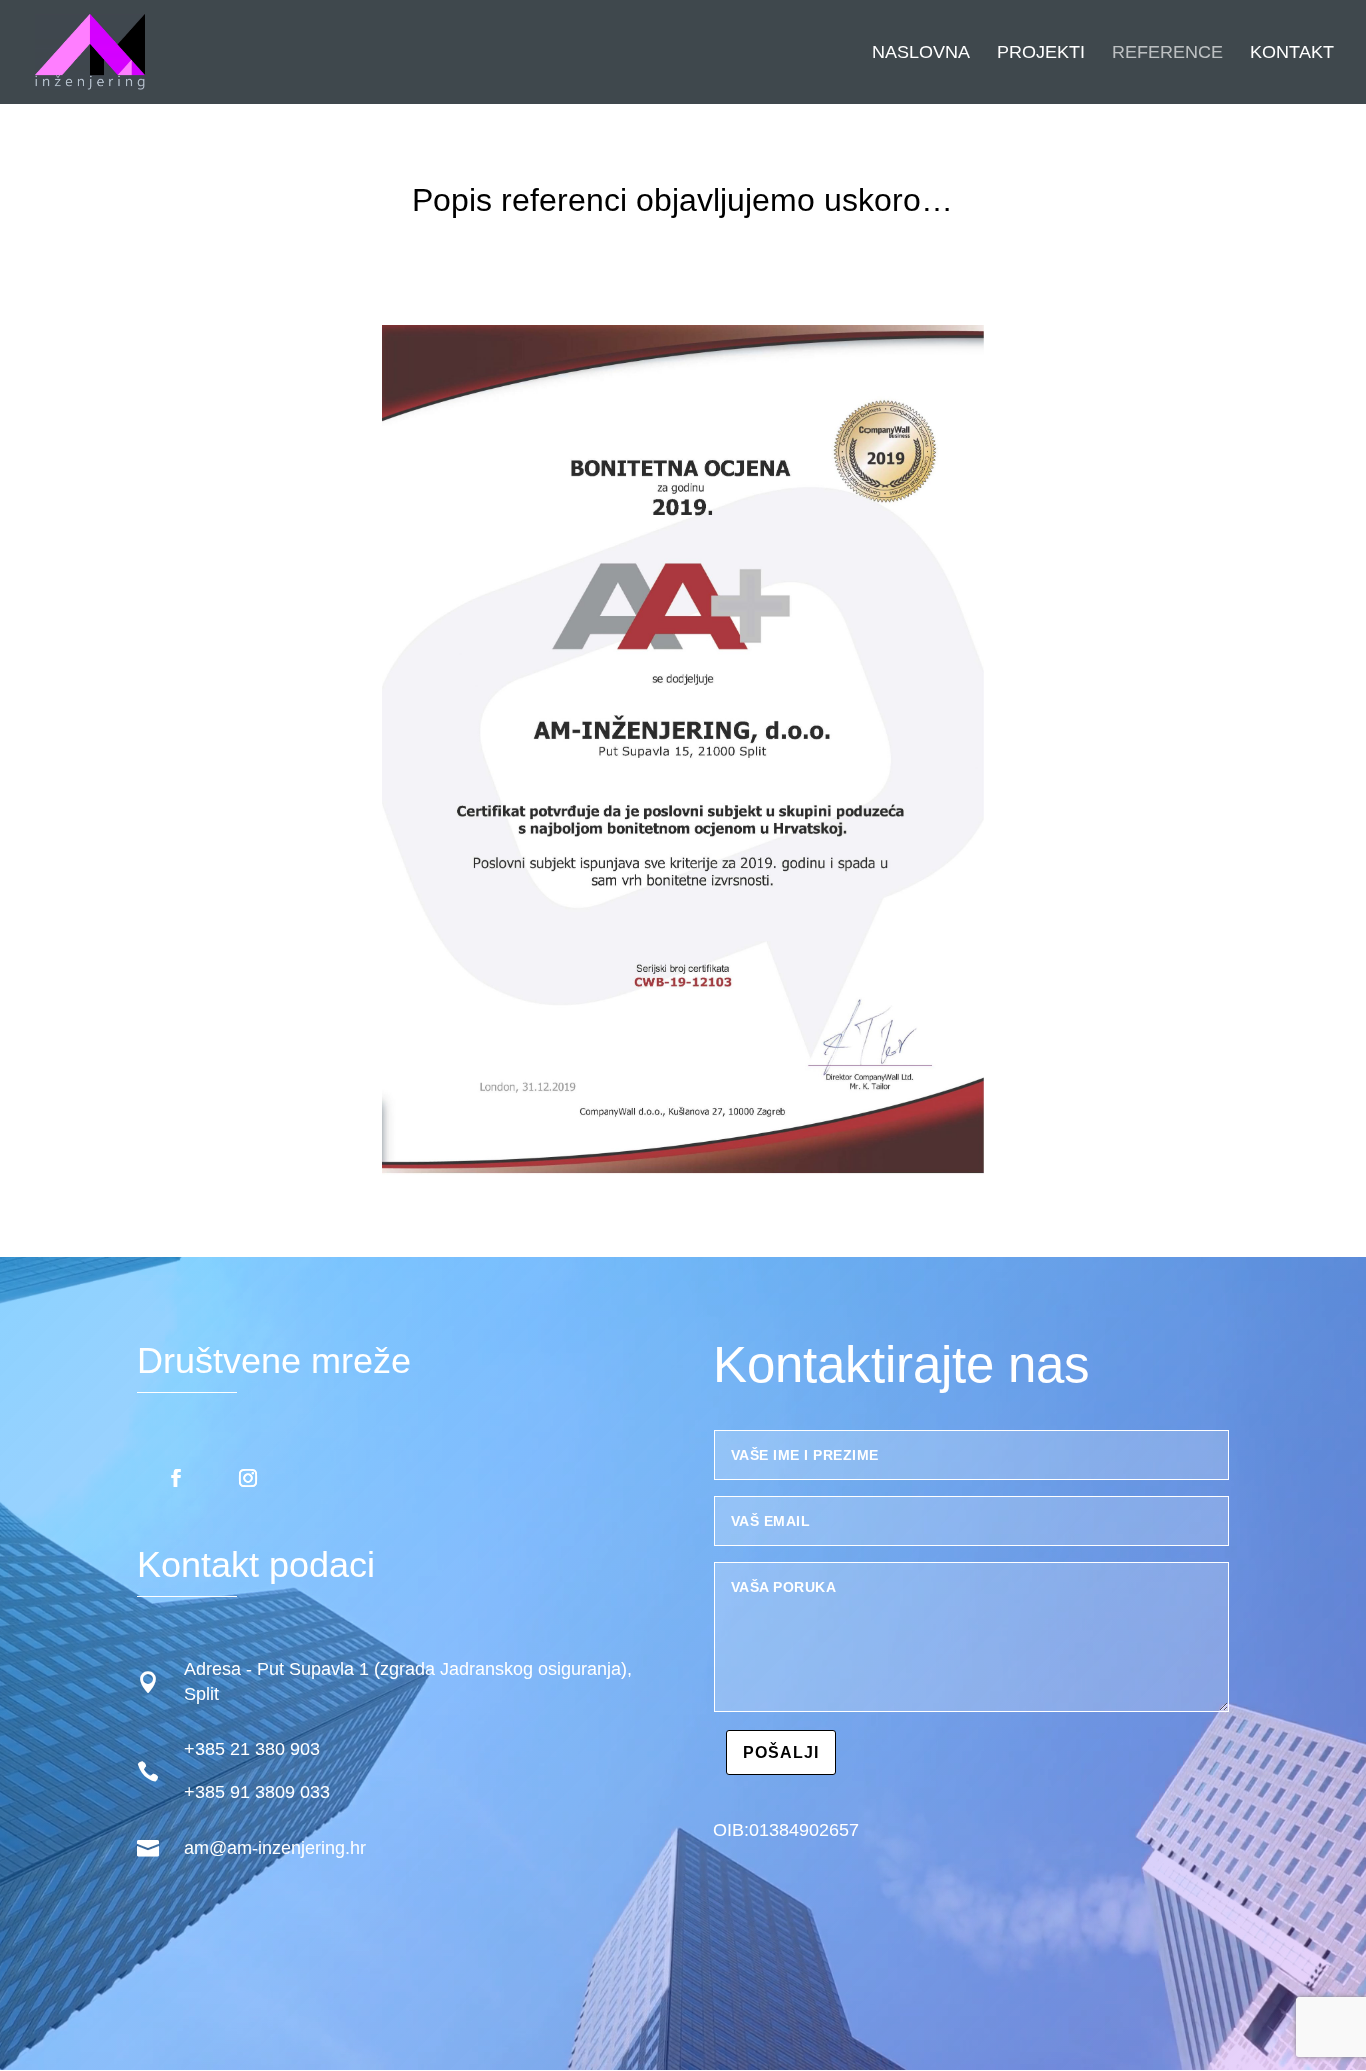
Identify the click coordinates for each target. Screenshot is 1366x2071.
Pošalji (781, 1752)
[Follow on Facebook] (176, 1478)
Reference (1167, 53)
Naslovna (921, 53)
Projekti (1041, 53)
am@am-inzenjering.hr (275, 1848)
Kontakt (1292, 53)
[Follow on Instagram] (248, 1478)
